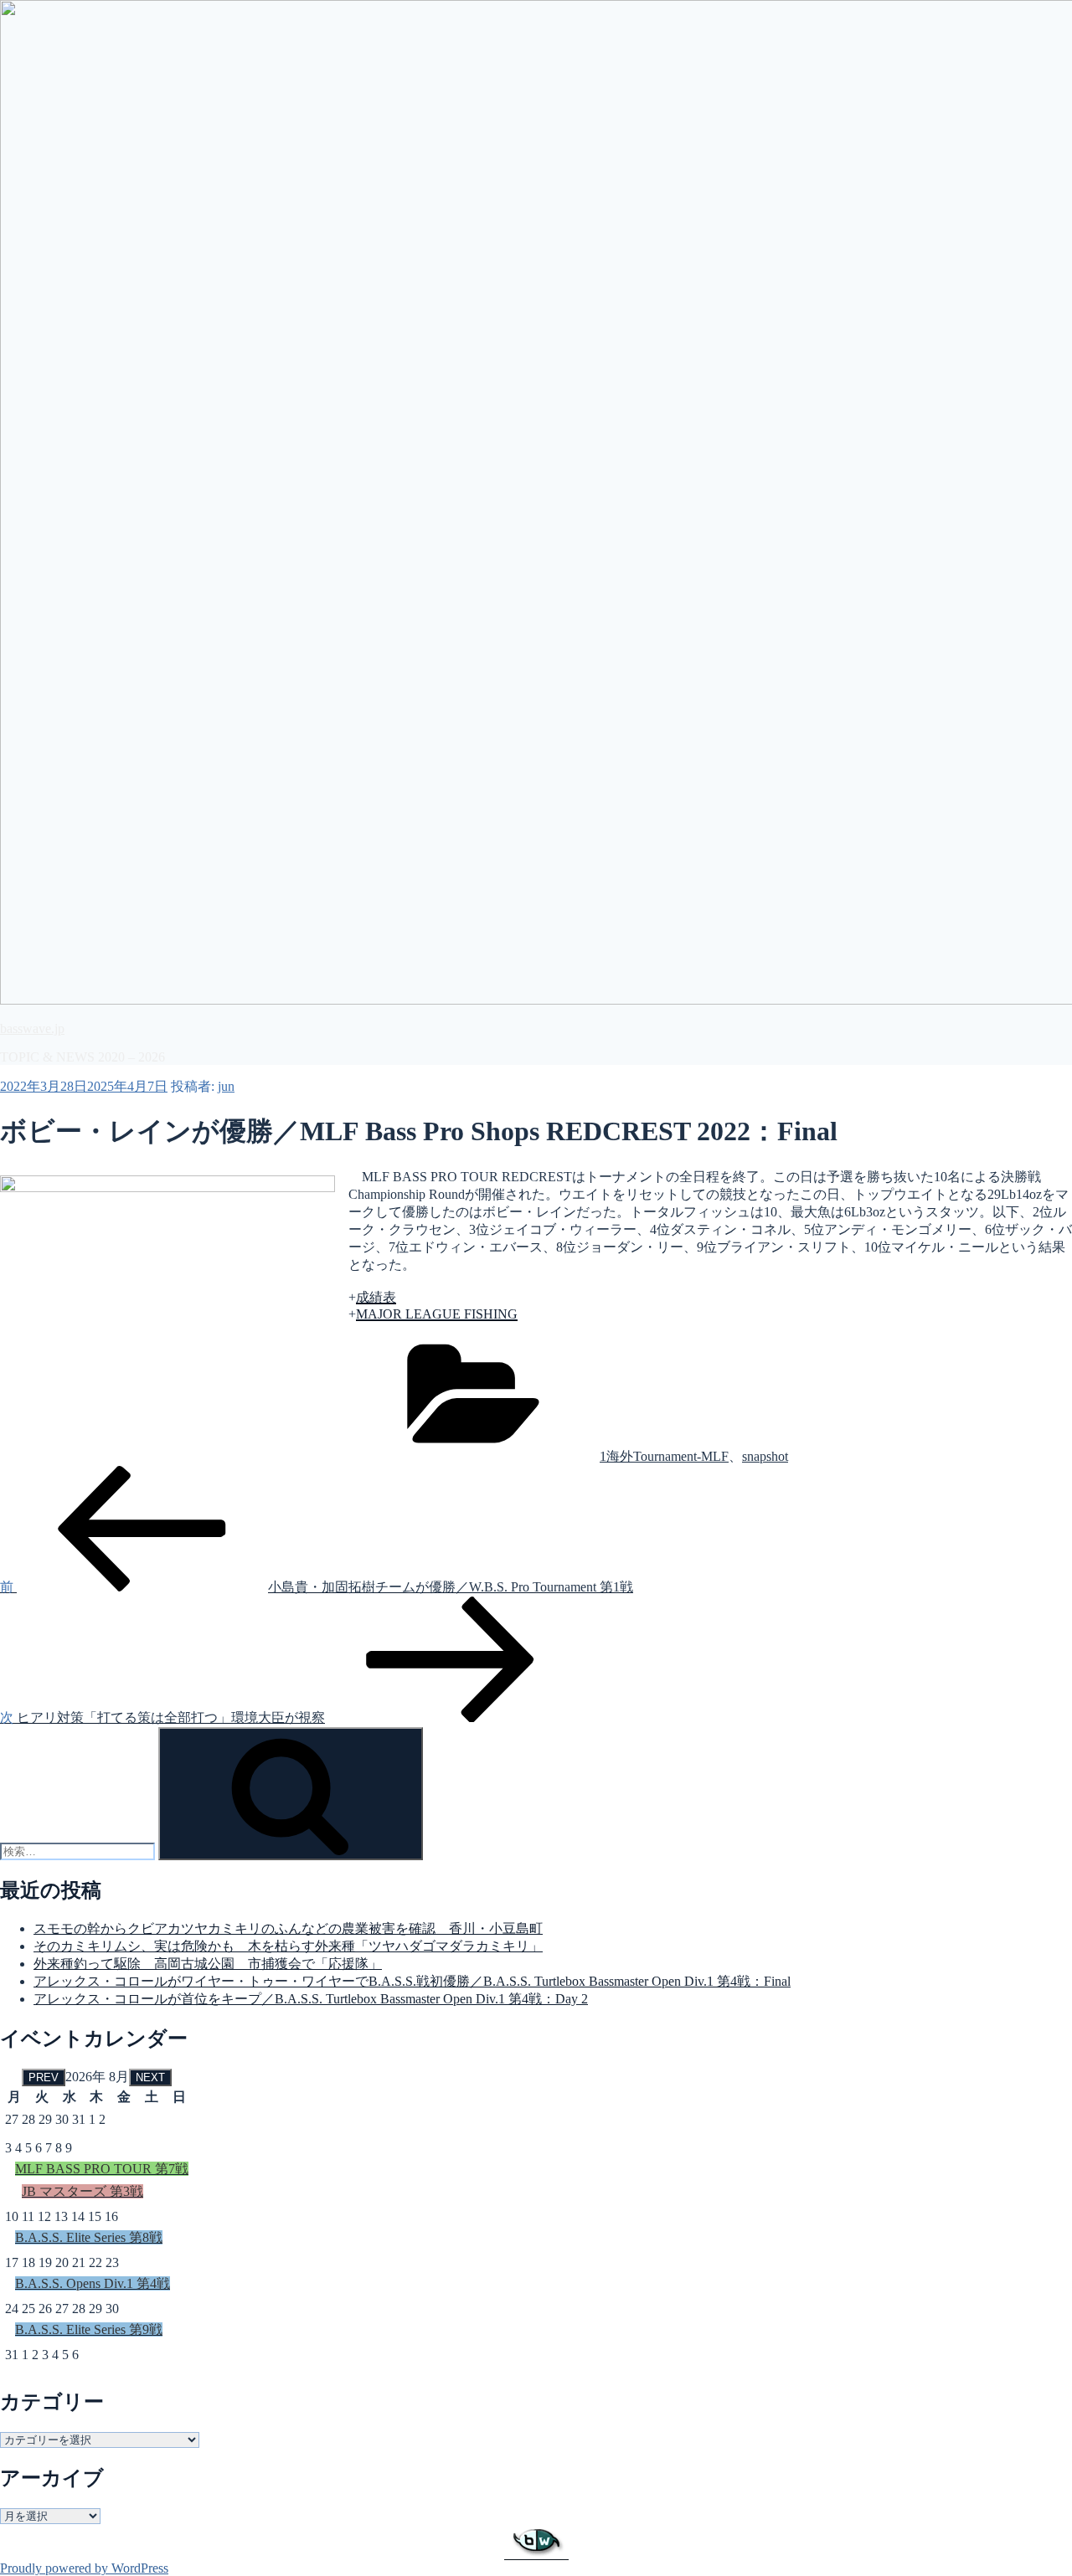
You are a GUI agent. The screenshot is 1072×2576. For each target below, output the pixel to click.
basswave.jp (32, 1028)
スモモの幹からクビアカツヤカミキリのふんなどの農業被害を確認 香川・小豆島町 (288, 1928)
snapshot (765, 1456)
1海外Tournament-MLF (664, 1456)
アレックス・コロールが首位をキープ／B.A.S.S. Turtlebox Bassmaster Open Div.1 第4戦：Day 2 (311, 1999)
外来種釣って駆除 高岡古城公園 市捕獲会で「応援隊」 (208, 1964)
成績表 (376, 1297)
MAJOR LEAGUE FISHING (437, 1314)
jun (226, 1086)
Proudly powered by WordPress (84, 2568)
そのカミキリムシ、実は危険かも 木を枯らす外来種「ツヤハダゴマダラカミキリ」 (288, 1946)
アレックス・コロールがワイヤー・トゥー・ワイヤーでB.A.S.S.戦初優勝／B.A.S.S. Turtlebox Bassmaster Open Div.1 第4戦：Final (412, 1981)
